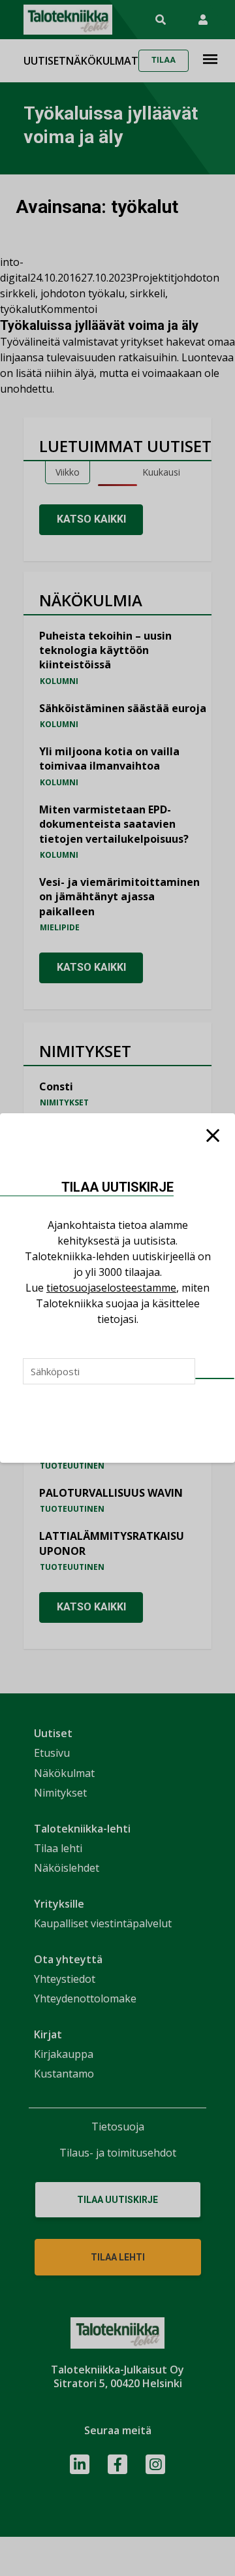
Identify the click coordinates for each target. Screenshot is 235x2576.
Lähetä (215, 1378)
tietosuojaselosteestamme (111, 1288)
